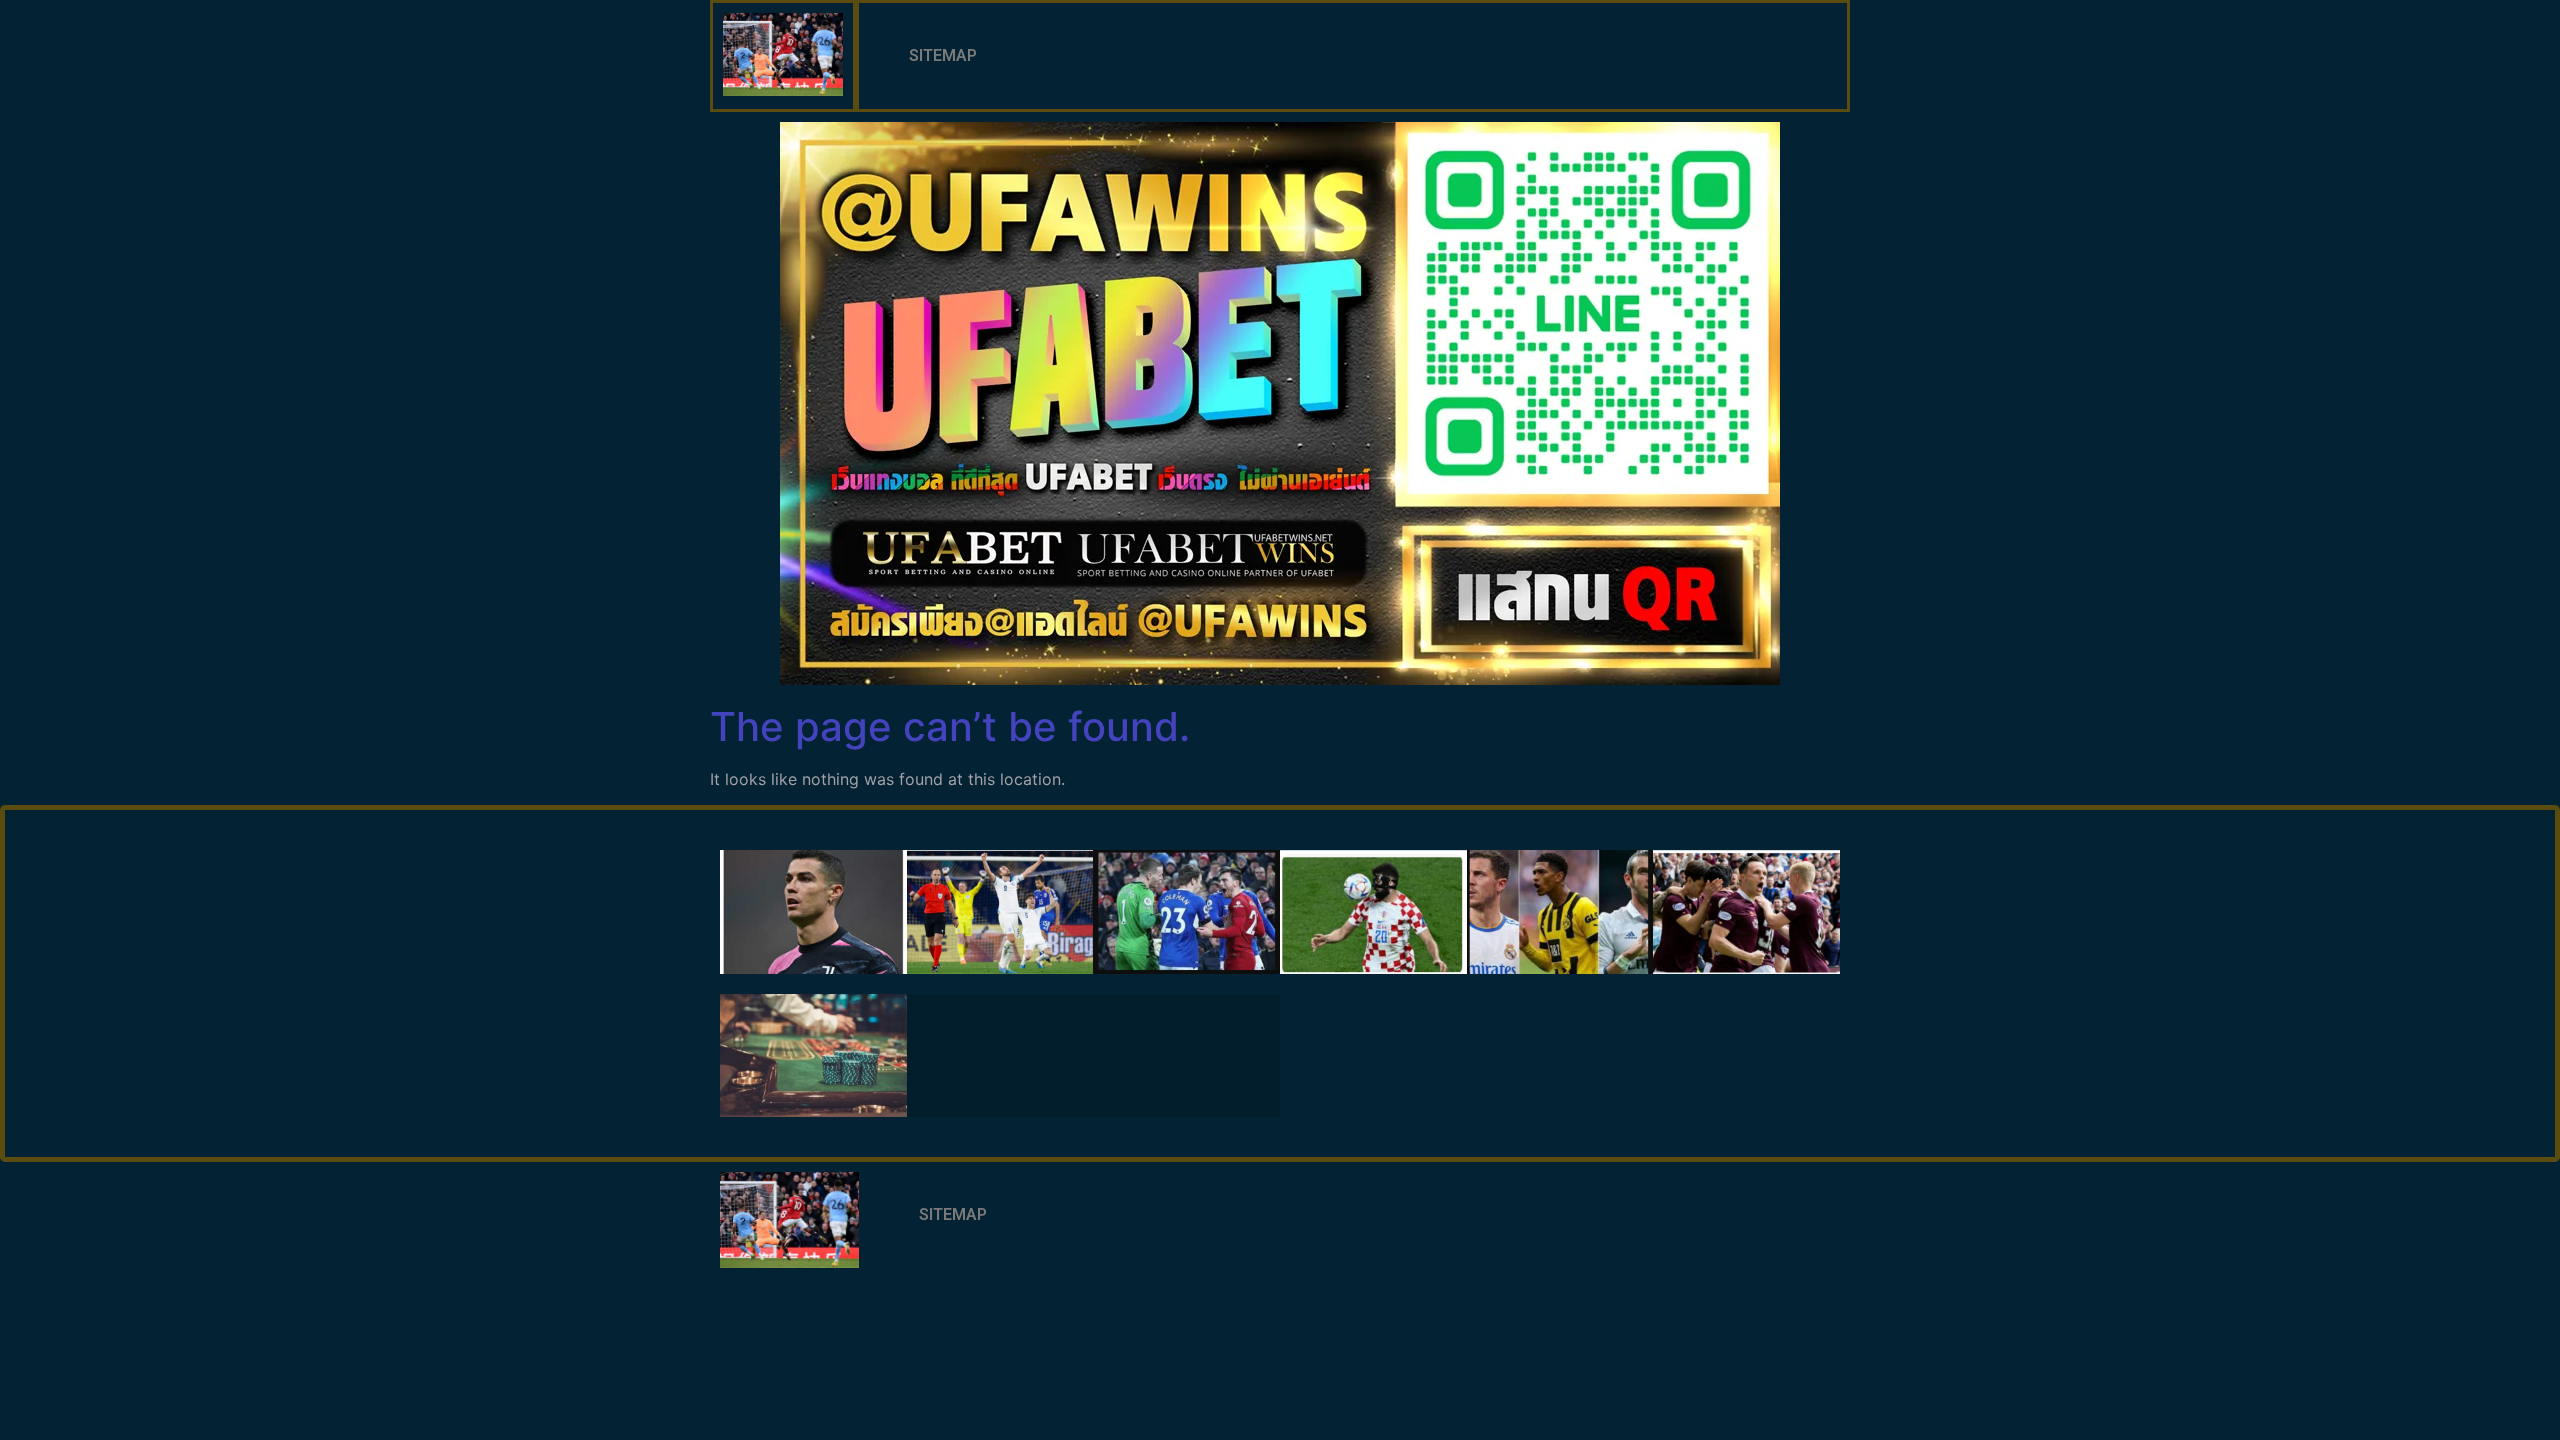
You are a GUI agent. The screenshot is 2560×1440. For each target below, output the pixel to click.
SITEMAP (943, 55)
